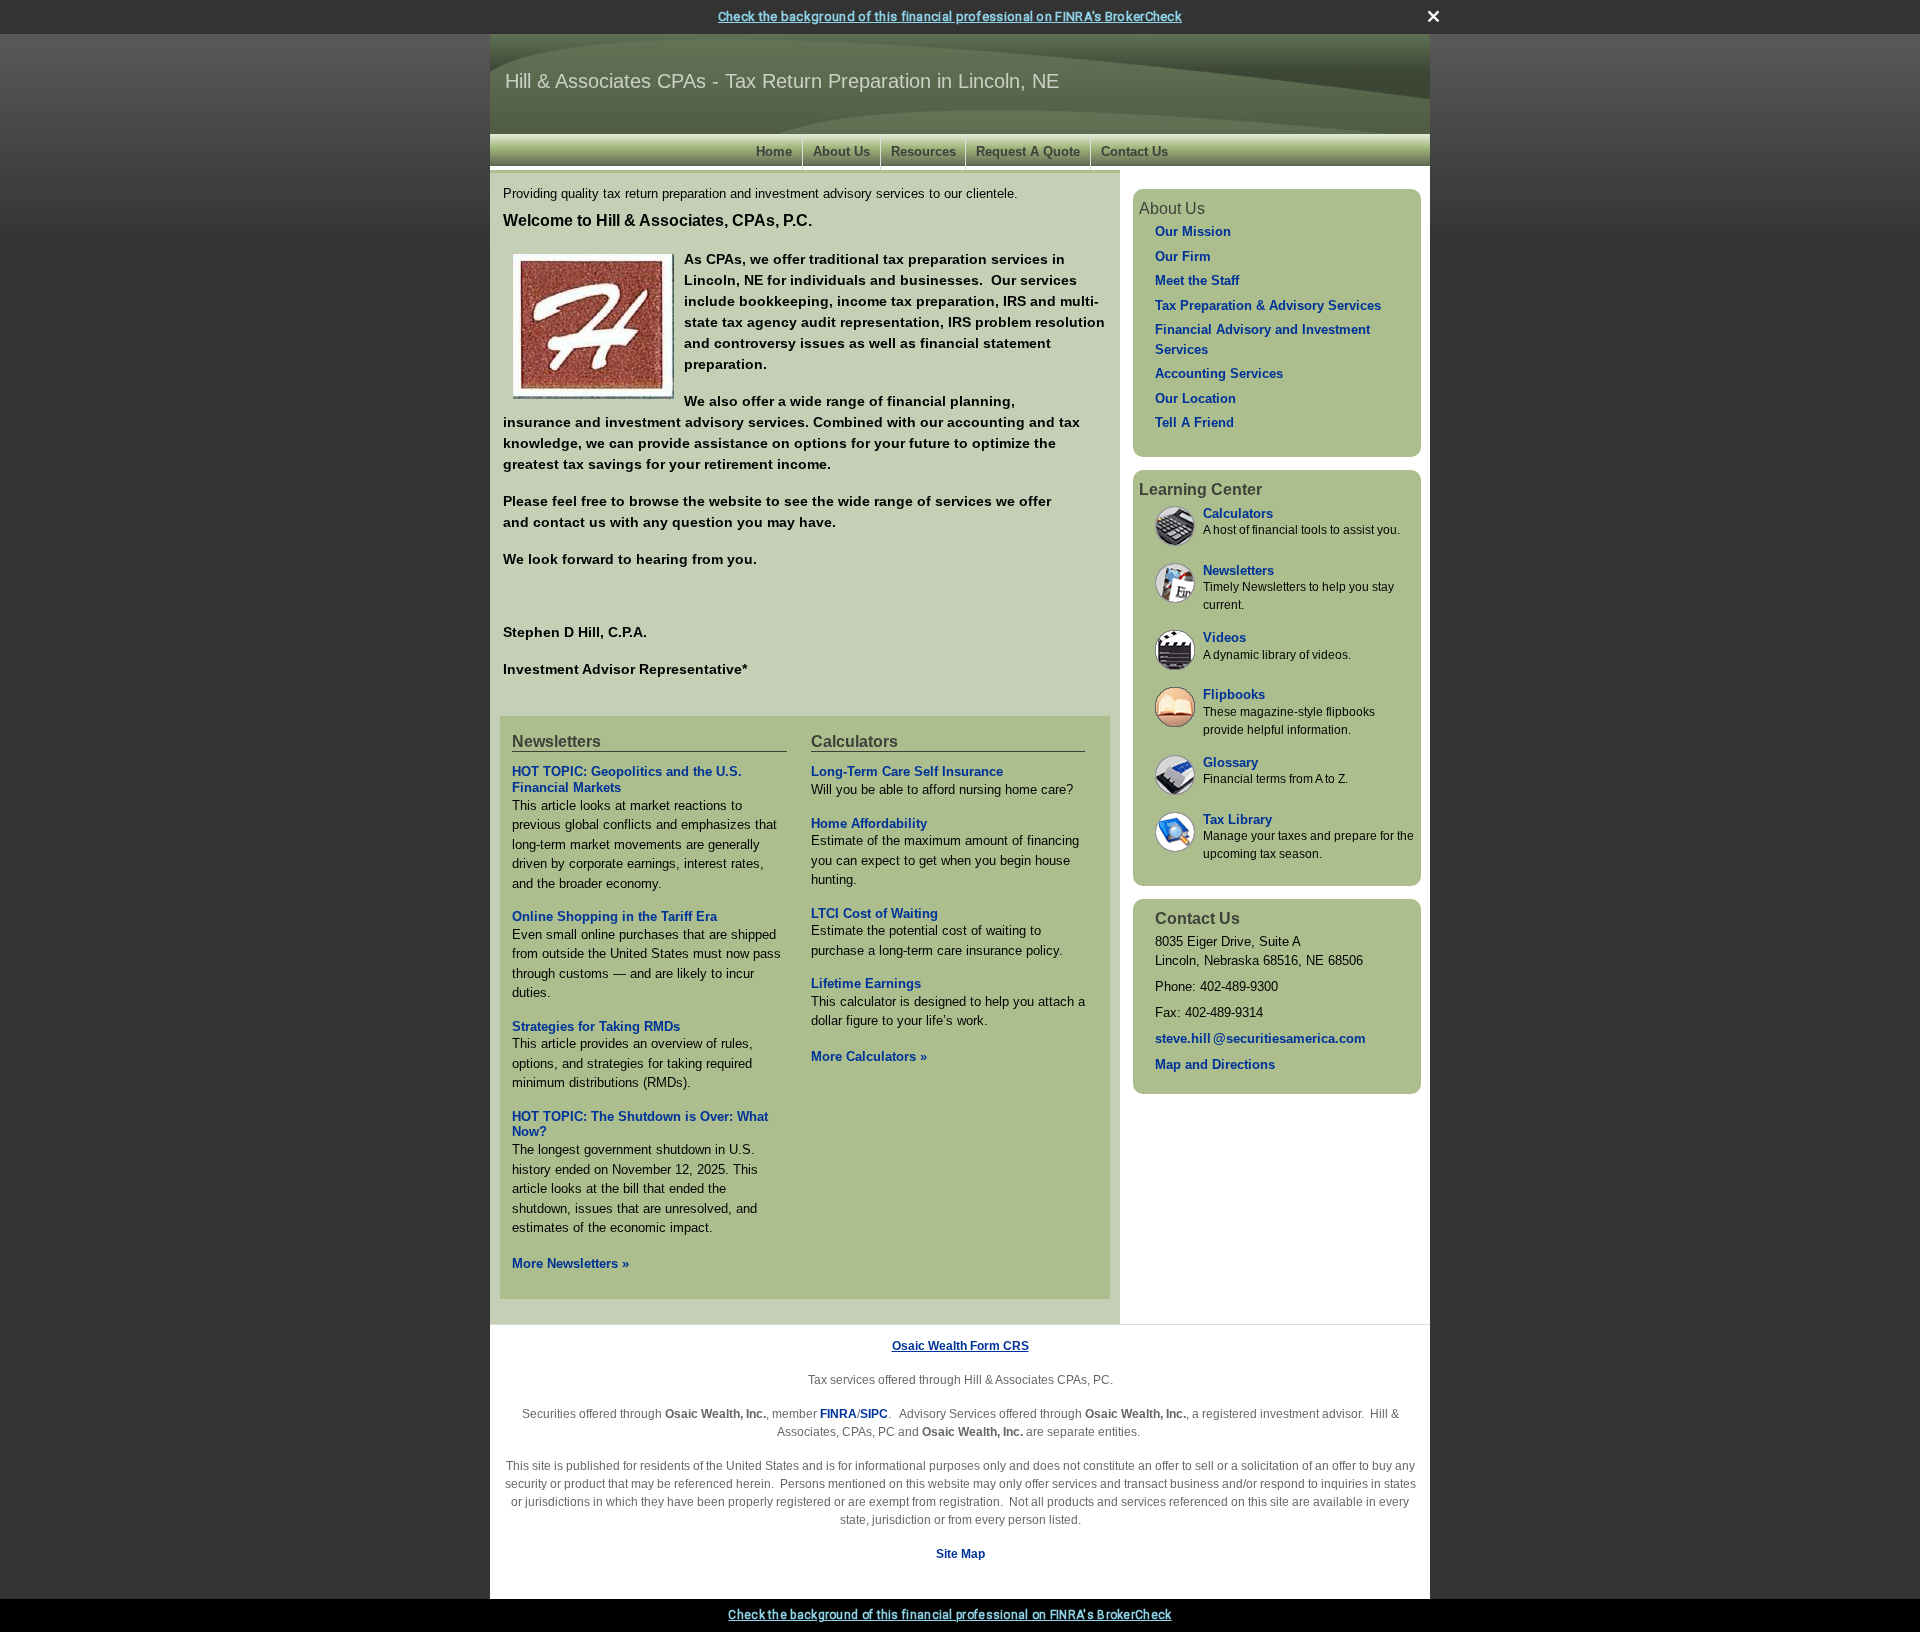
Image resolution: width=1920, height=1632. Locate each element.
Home (774, 151)
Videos (1224, 637)
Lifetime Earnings (866, 983)
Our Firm (1183, 256)
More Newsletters (570, 1263)
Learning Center (1200, 489)
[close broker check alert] (1433, 16)
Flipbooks (1234, 694)
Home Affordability (869, 823)
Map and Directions (1215, 1064)
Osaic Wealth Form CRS (960, 1346)
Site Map (960, 1554)
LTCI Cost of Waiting (874, 913)
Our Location (1195, 398)
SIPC (874, 1414)
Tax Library (1237, 819)
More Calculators (869, 1056)
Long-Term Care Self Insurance (907, 771)
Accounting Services (1219, 373)
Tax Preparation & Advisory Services (1268, 305)
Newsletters (556, 741)
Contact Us (1134, 151)
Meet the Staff (1197, 280)
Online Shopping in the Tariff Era (614, 916)
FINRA (838, 1414)
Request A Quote (1028, 151)
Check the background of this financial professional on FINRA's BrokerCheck (950, 16)
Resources (923, 151)
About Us (841, 151)
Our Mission (1193, 231)
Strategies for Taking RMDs (596, 1026)
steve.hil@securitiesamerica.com (1260, 1038)
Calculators (854, 741)
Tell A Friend (1194, 422)
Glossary (1230, 762)
